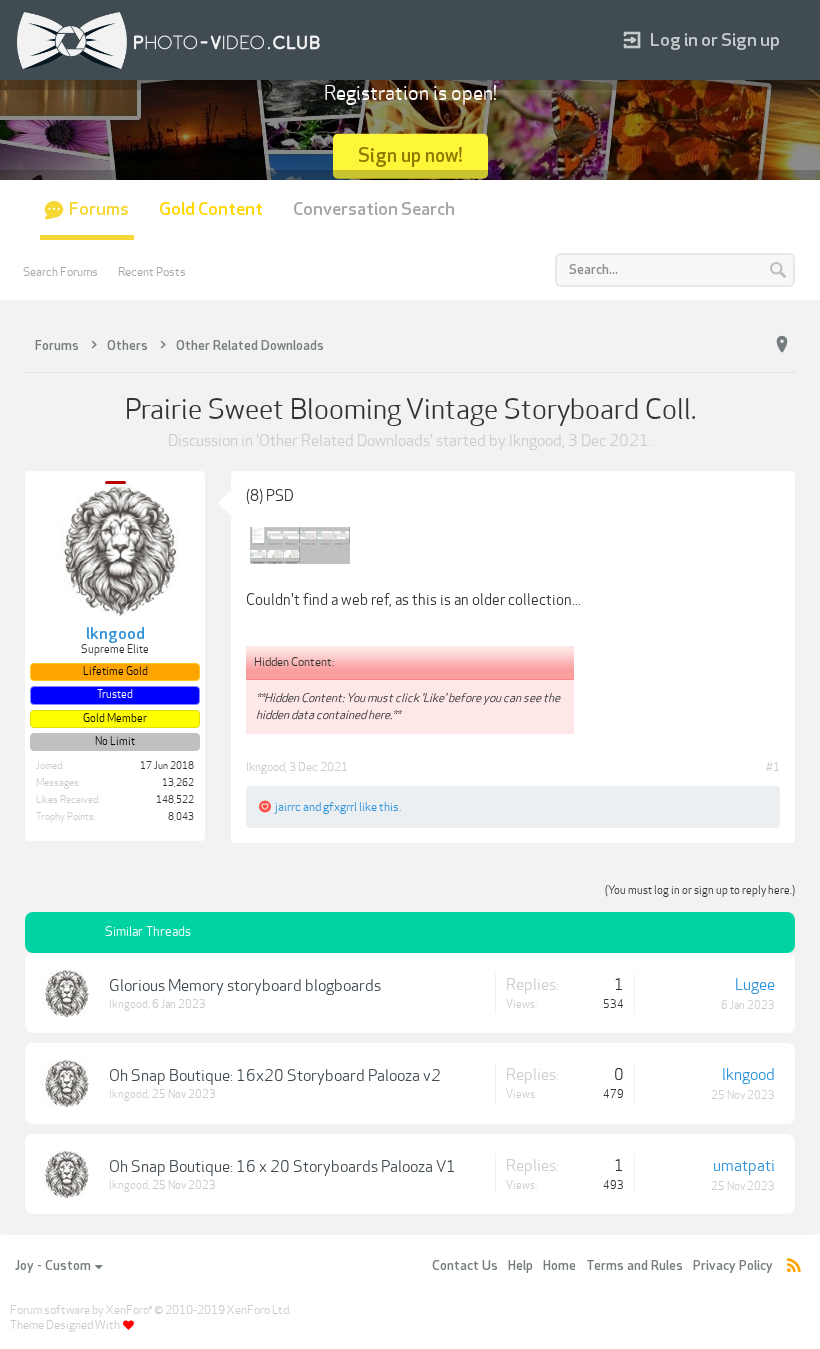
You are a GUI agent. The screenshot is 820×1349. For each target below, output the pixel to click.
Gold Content (211, 209)
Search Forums (60, 272)
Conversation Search (374, 209)
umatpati (744, 1166)
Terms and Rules (634, 1266)
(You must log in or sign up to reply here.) (700, 890)
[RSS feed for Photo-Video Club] (794, 1266)
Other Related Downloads (344, 441)
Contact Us (465, 1266)
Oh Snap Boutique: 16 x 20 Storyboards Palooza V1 (282, 1167)
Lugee (755, 985)
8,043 (181, 817)
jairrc (288, 807)
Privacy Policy (733, 1266)
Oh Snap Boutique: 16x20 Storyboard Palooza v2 (275, 1076)
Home (559, 1266)
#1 (773, 767)
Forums (99, 209)
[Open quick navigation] (782, 345)
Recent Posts (152, 272)
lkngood (535, 441)
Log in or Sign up (715, 40)
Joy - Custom (53, 1266)
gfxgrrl (340, 807)
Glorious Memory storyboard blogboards (245, 986)
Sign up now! (410, 155)
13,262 (178, 783)
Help (520, 1266)
